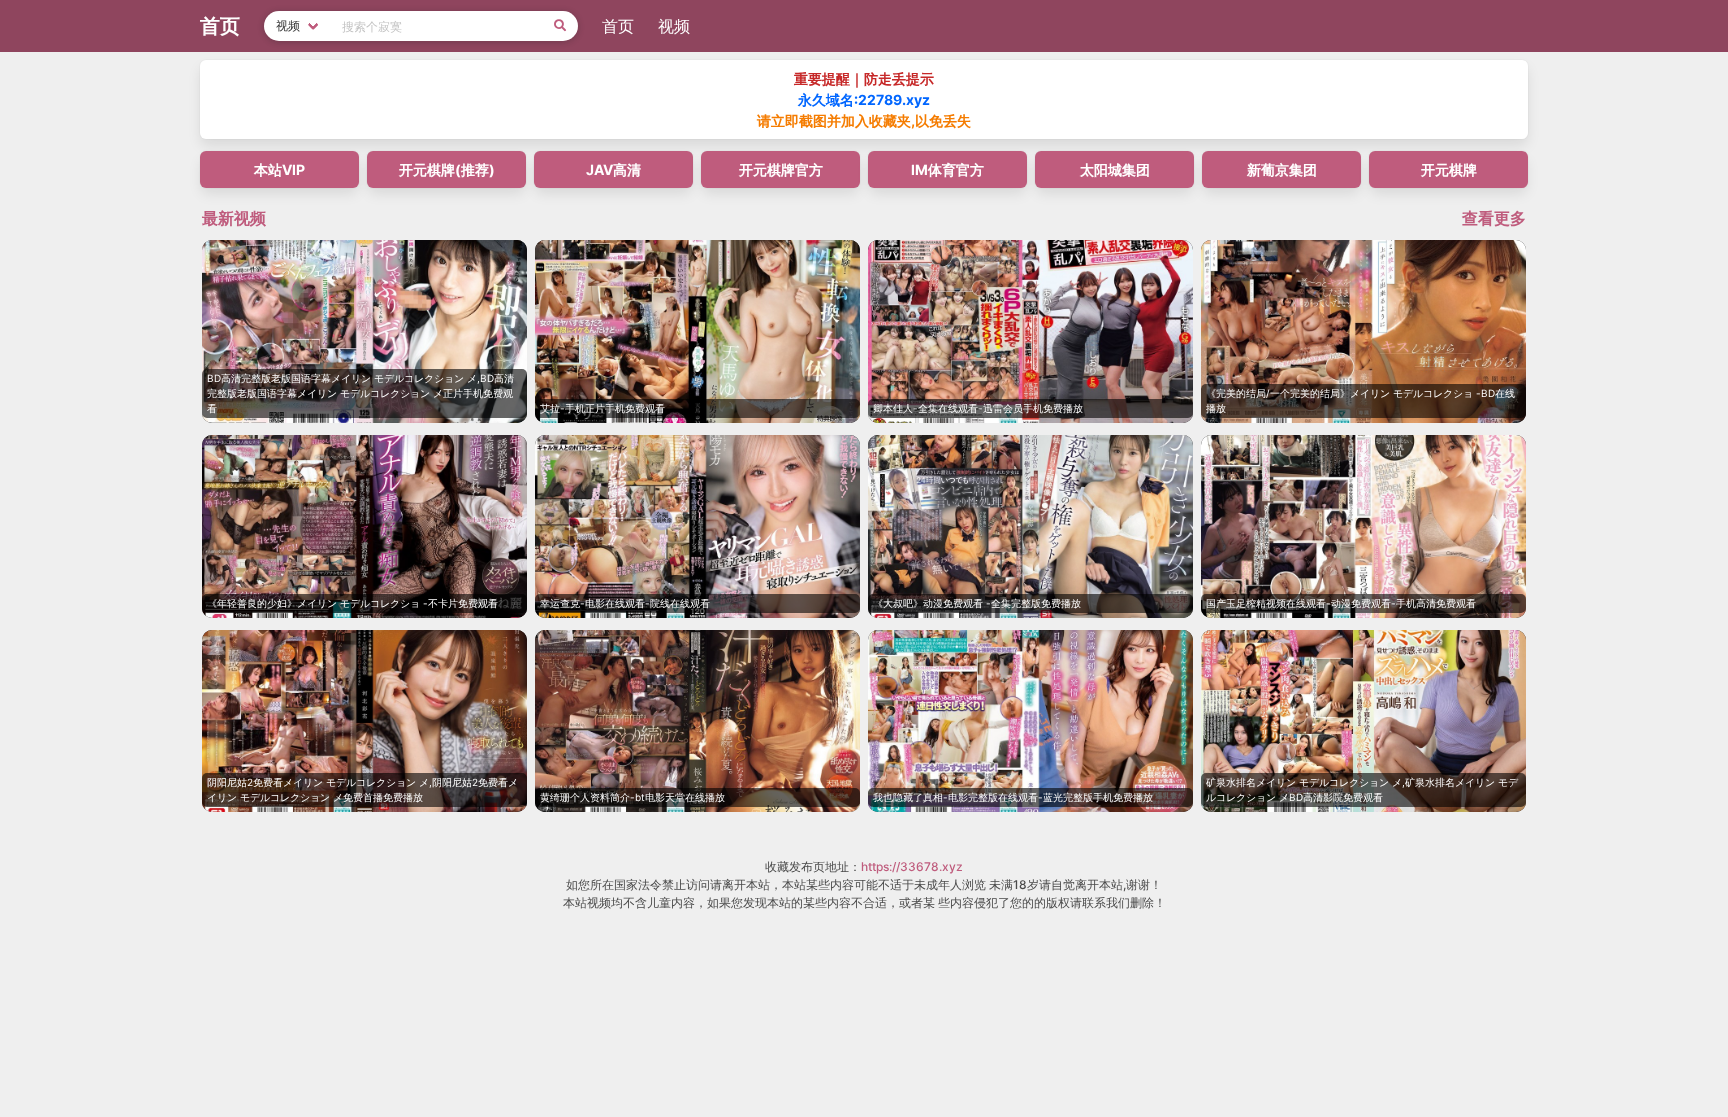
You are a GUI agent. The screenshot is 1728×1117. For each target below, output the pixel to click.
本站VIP (279, 169)
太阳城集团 (1115, 169)
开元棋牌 (1449, 169)
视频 (674, 26)
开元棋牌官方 (781, 169)
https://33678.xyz (912, 866)
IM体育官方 (947, 169)
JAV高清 (613, 169)
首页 (618, 26)
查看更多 (1494, 218)
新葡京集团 (1282, 169)
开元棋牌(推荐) (447, 169)
